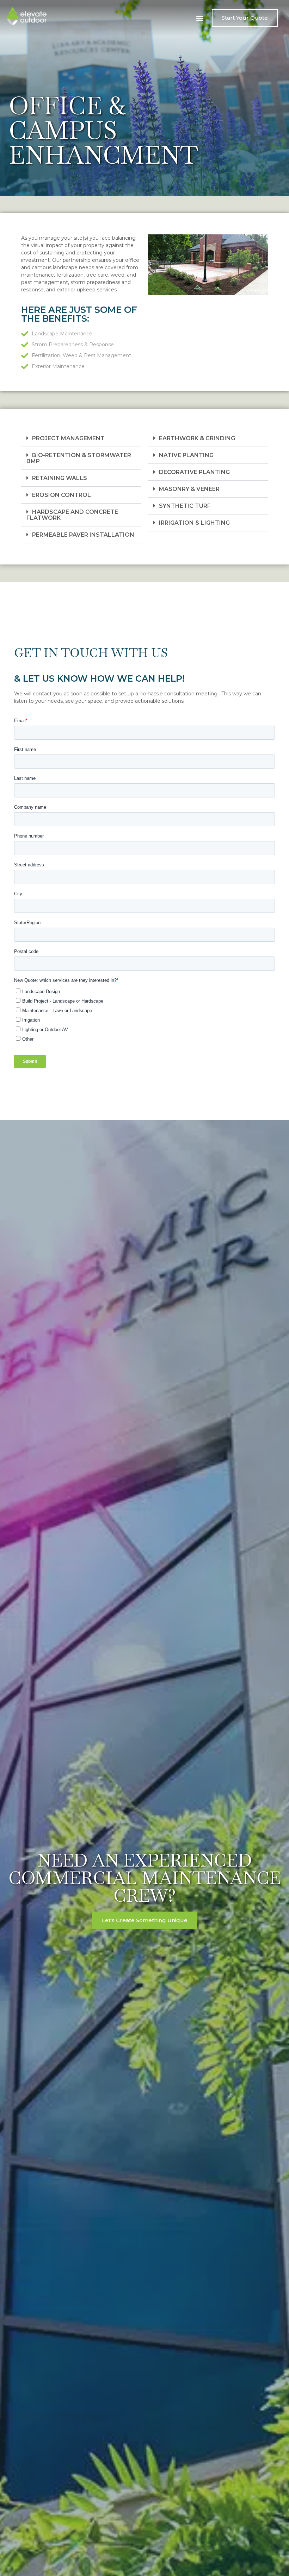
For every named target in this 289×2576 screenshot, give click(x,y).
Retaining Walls (60, 478)
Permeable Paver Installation (83, 535)
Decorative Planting (194, 472)
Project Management (68, 438)
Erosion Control (62, 495)
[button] (200, 18)
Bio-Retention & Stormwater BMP (79, 458)
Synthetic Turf (185, 506)
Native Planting (186, 455)
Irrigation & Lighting (194, 523)
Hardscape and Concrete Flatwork (72, 515)
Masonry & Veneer (189, 489)
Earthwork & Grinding (197, 438)
